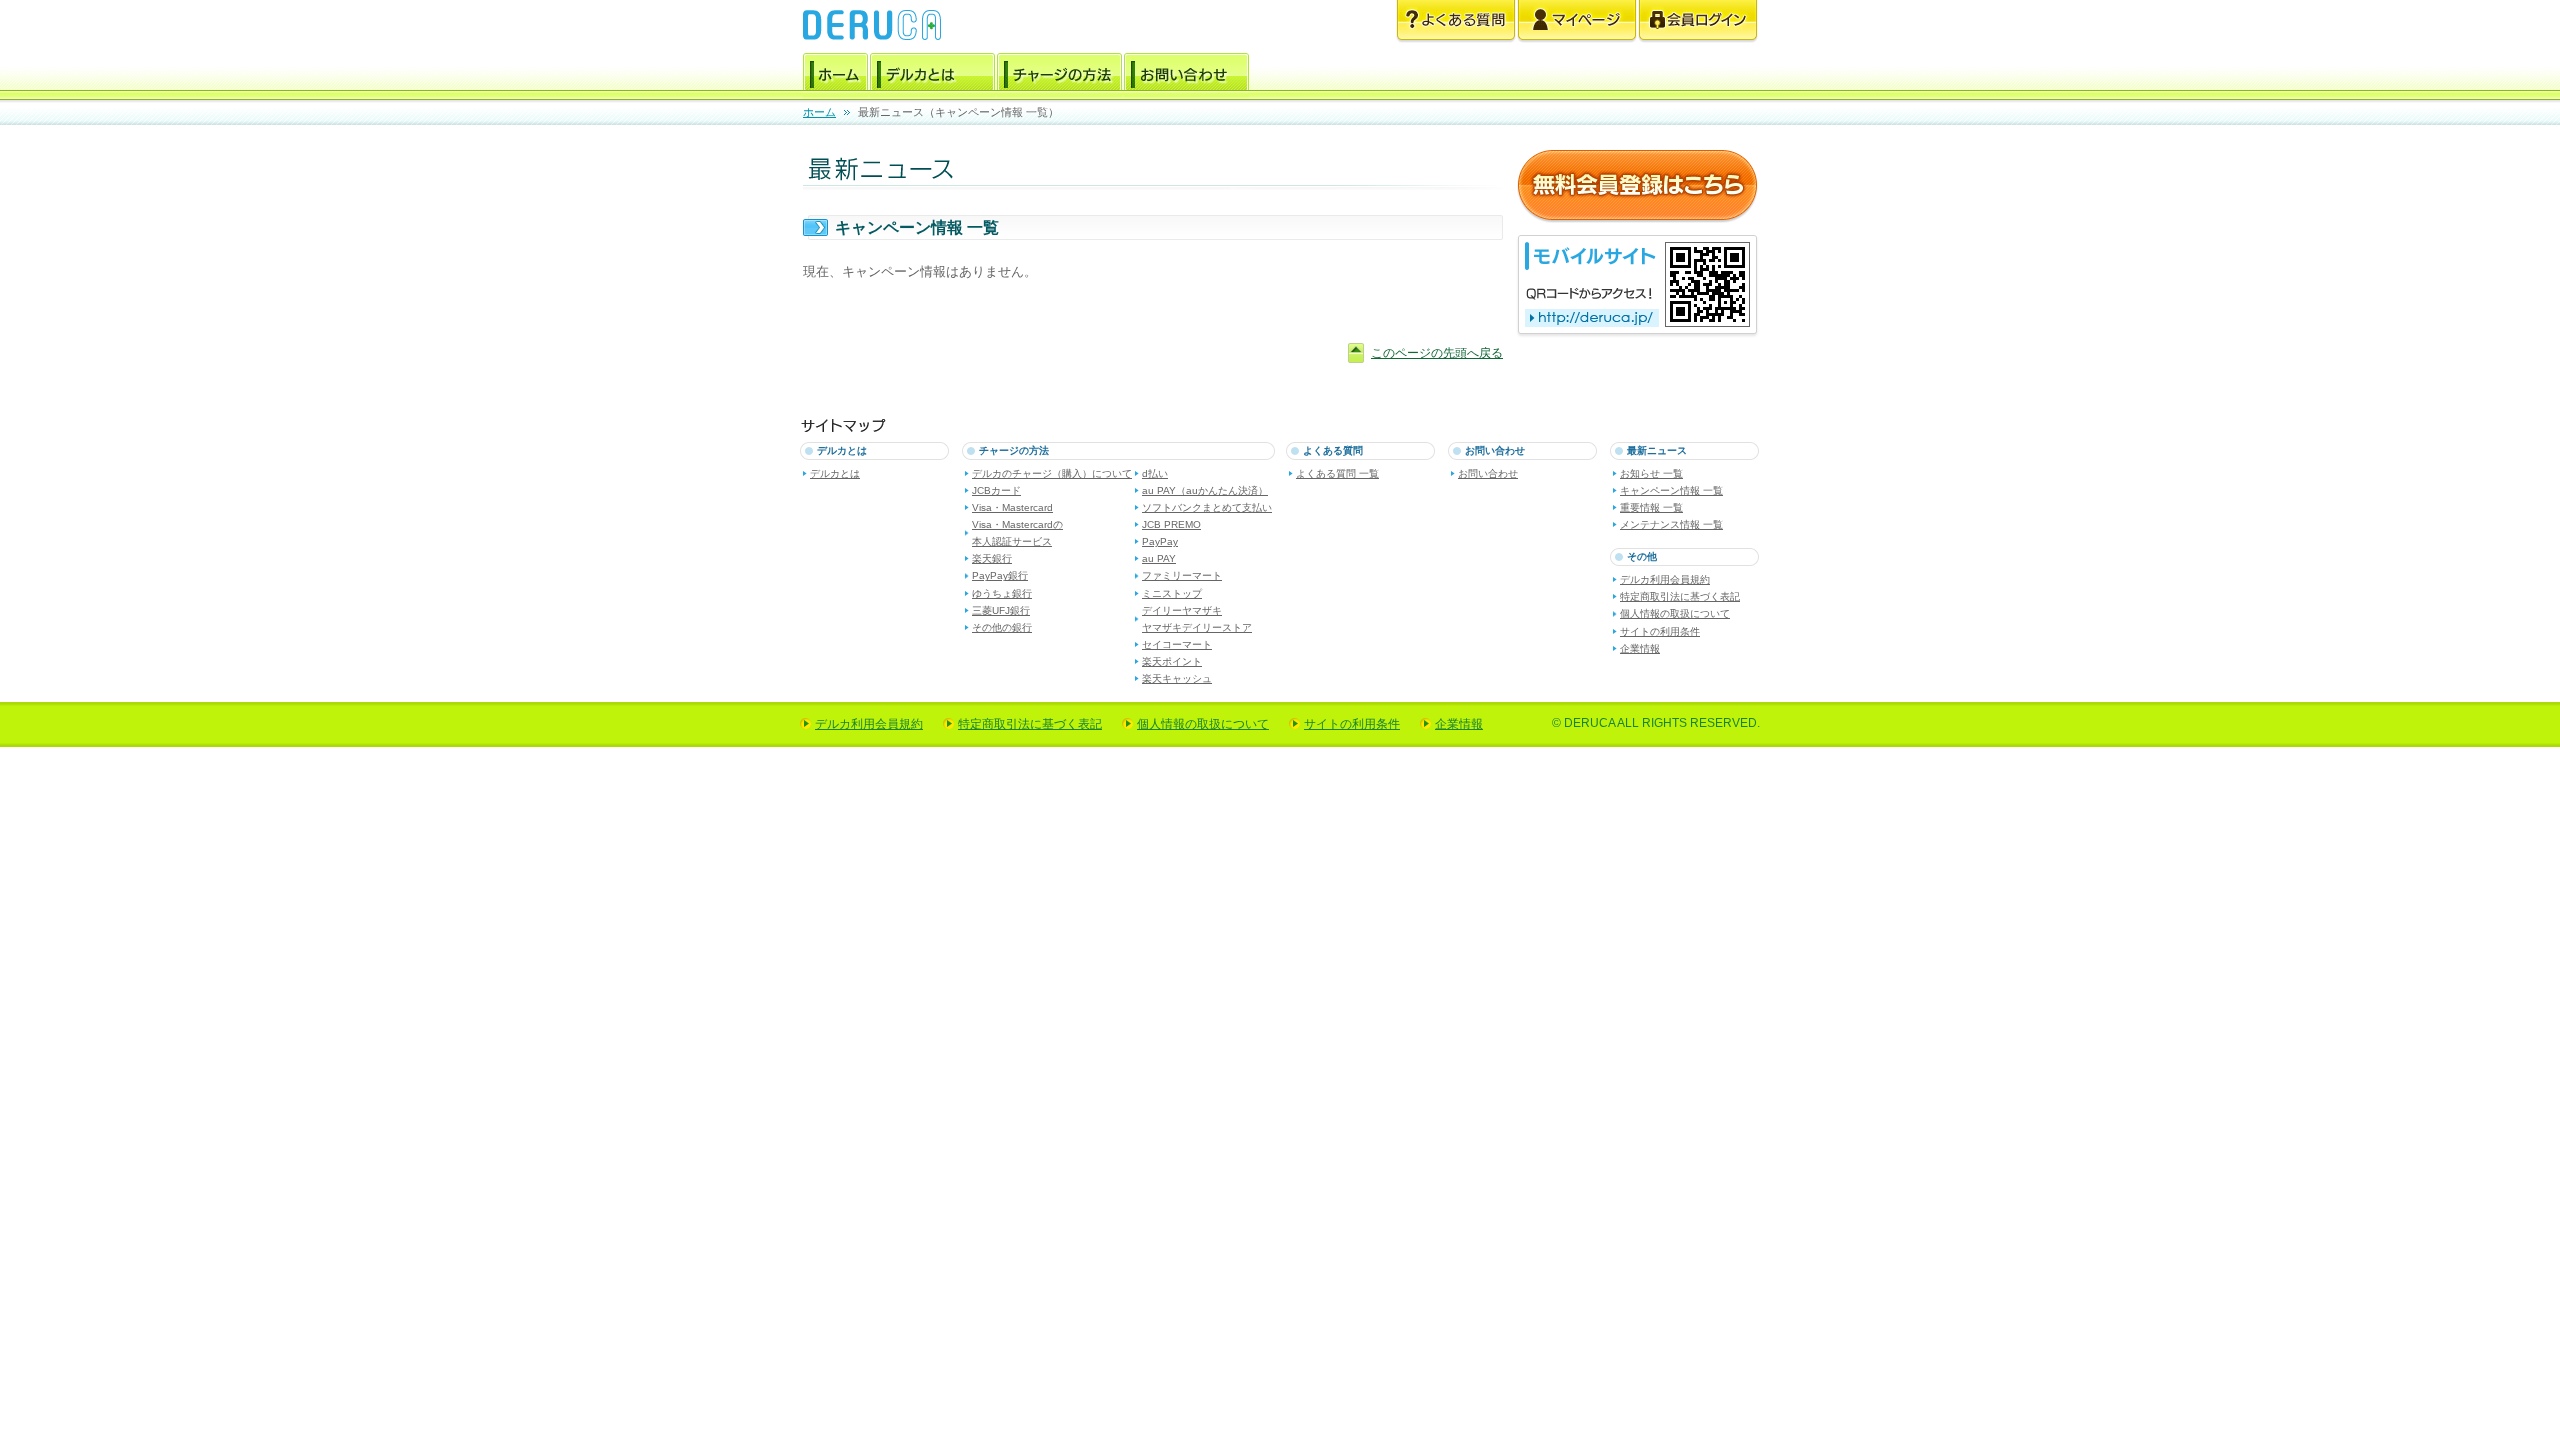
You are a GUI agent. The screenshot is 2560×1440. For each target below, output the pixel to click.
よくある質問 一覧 (1337, 473)
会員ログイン (1698, 21)
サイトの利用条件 (1660, 631)
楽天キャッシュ (1177, 678)
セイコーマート (1177, 644)
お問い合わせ (1186, 75)
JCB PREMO (1171, 524)
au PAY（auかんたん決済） (1205, 490)
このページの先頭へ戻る (1437, 353)
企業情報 (1640, 648)
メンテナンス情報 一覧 (1671, 524)
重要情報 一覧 (1651, 507)
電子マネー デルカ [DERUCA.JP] (872, 25)
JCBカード (996, 490)
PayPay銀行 (1000, 575)
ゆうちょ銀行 (1002, 593)
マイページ (1577, 21)
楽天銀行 (992, 558)
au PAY (1159, 558)
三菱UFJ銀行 (1001, 610)
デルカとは (932, 75)
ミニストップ (1172, 593)
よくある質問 (1456, 21)
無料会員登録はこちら (1637, 186)
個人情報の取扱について (1675, 613)
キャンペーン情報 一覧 (1671, 490)
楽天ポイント (1172, 661)
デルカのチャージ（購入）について (1052, 473)
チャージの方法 (1059, 75)
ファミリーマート (1182, 575)
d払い (1155, 473)
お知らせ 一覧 (1651, 473)
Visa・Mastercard (1012, 507)
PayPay (1160, 541)
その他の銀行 (1002, 627)
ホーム (835, 75)
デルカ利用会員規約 (1665, 579)
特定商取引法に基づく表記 (1680, 596)
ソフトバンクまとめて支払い (1207, 507)
